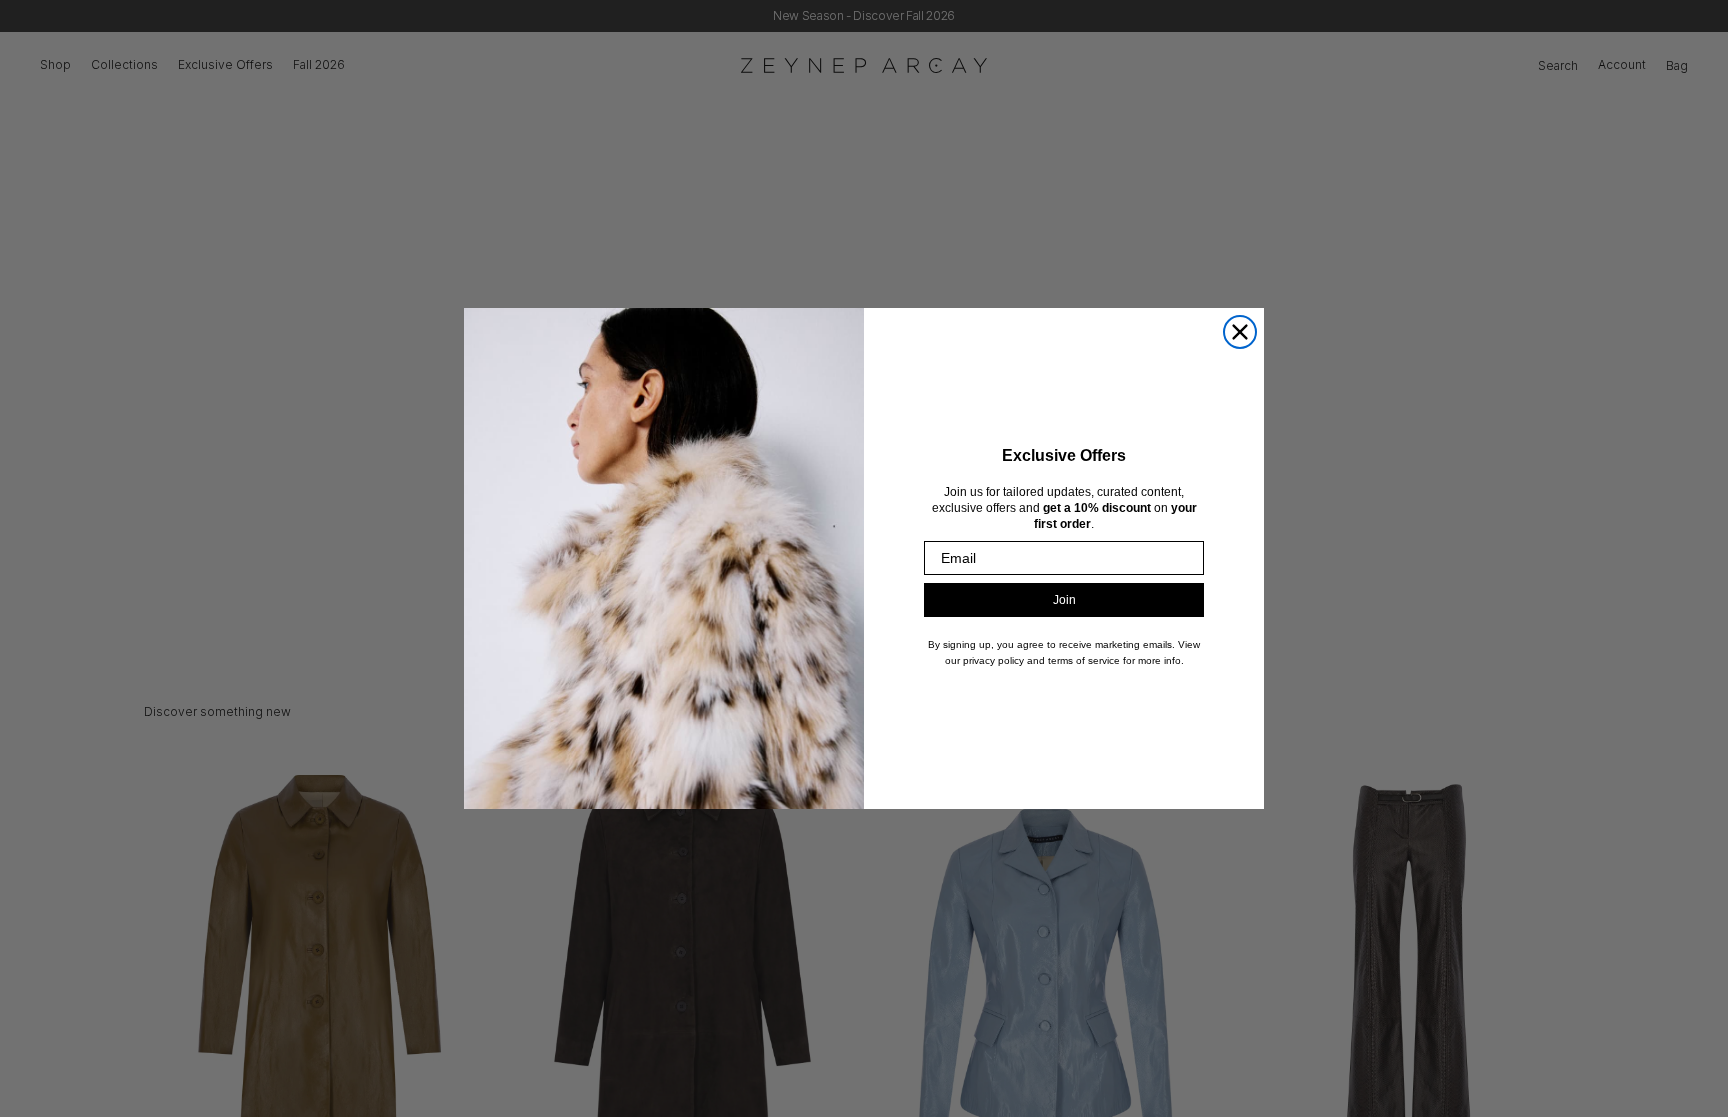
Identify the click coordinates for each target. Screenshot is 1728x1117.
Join (1064, 600)
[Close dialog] (1240, 332)
